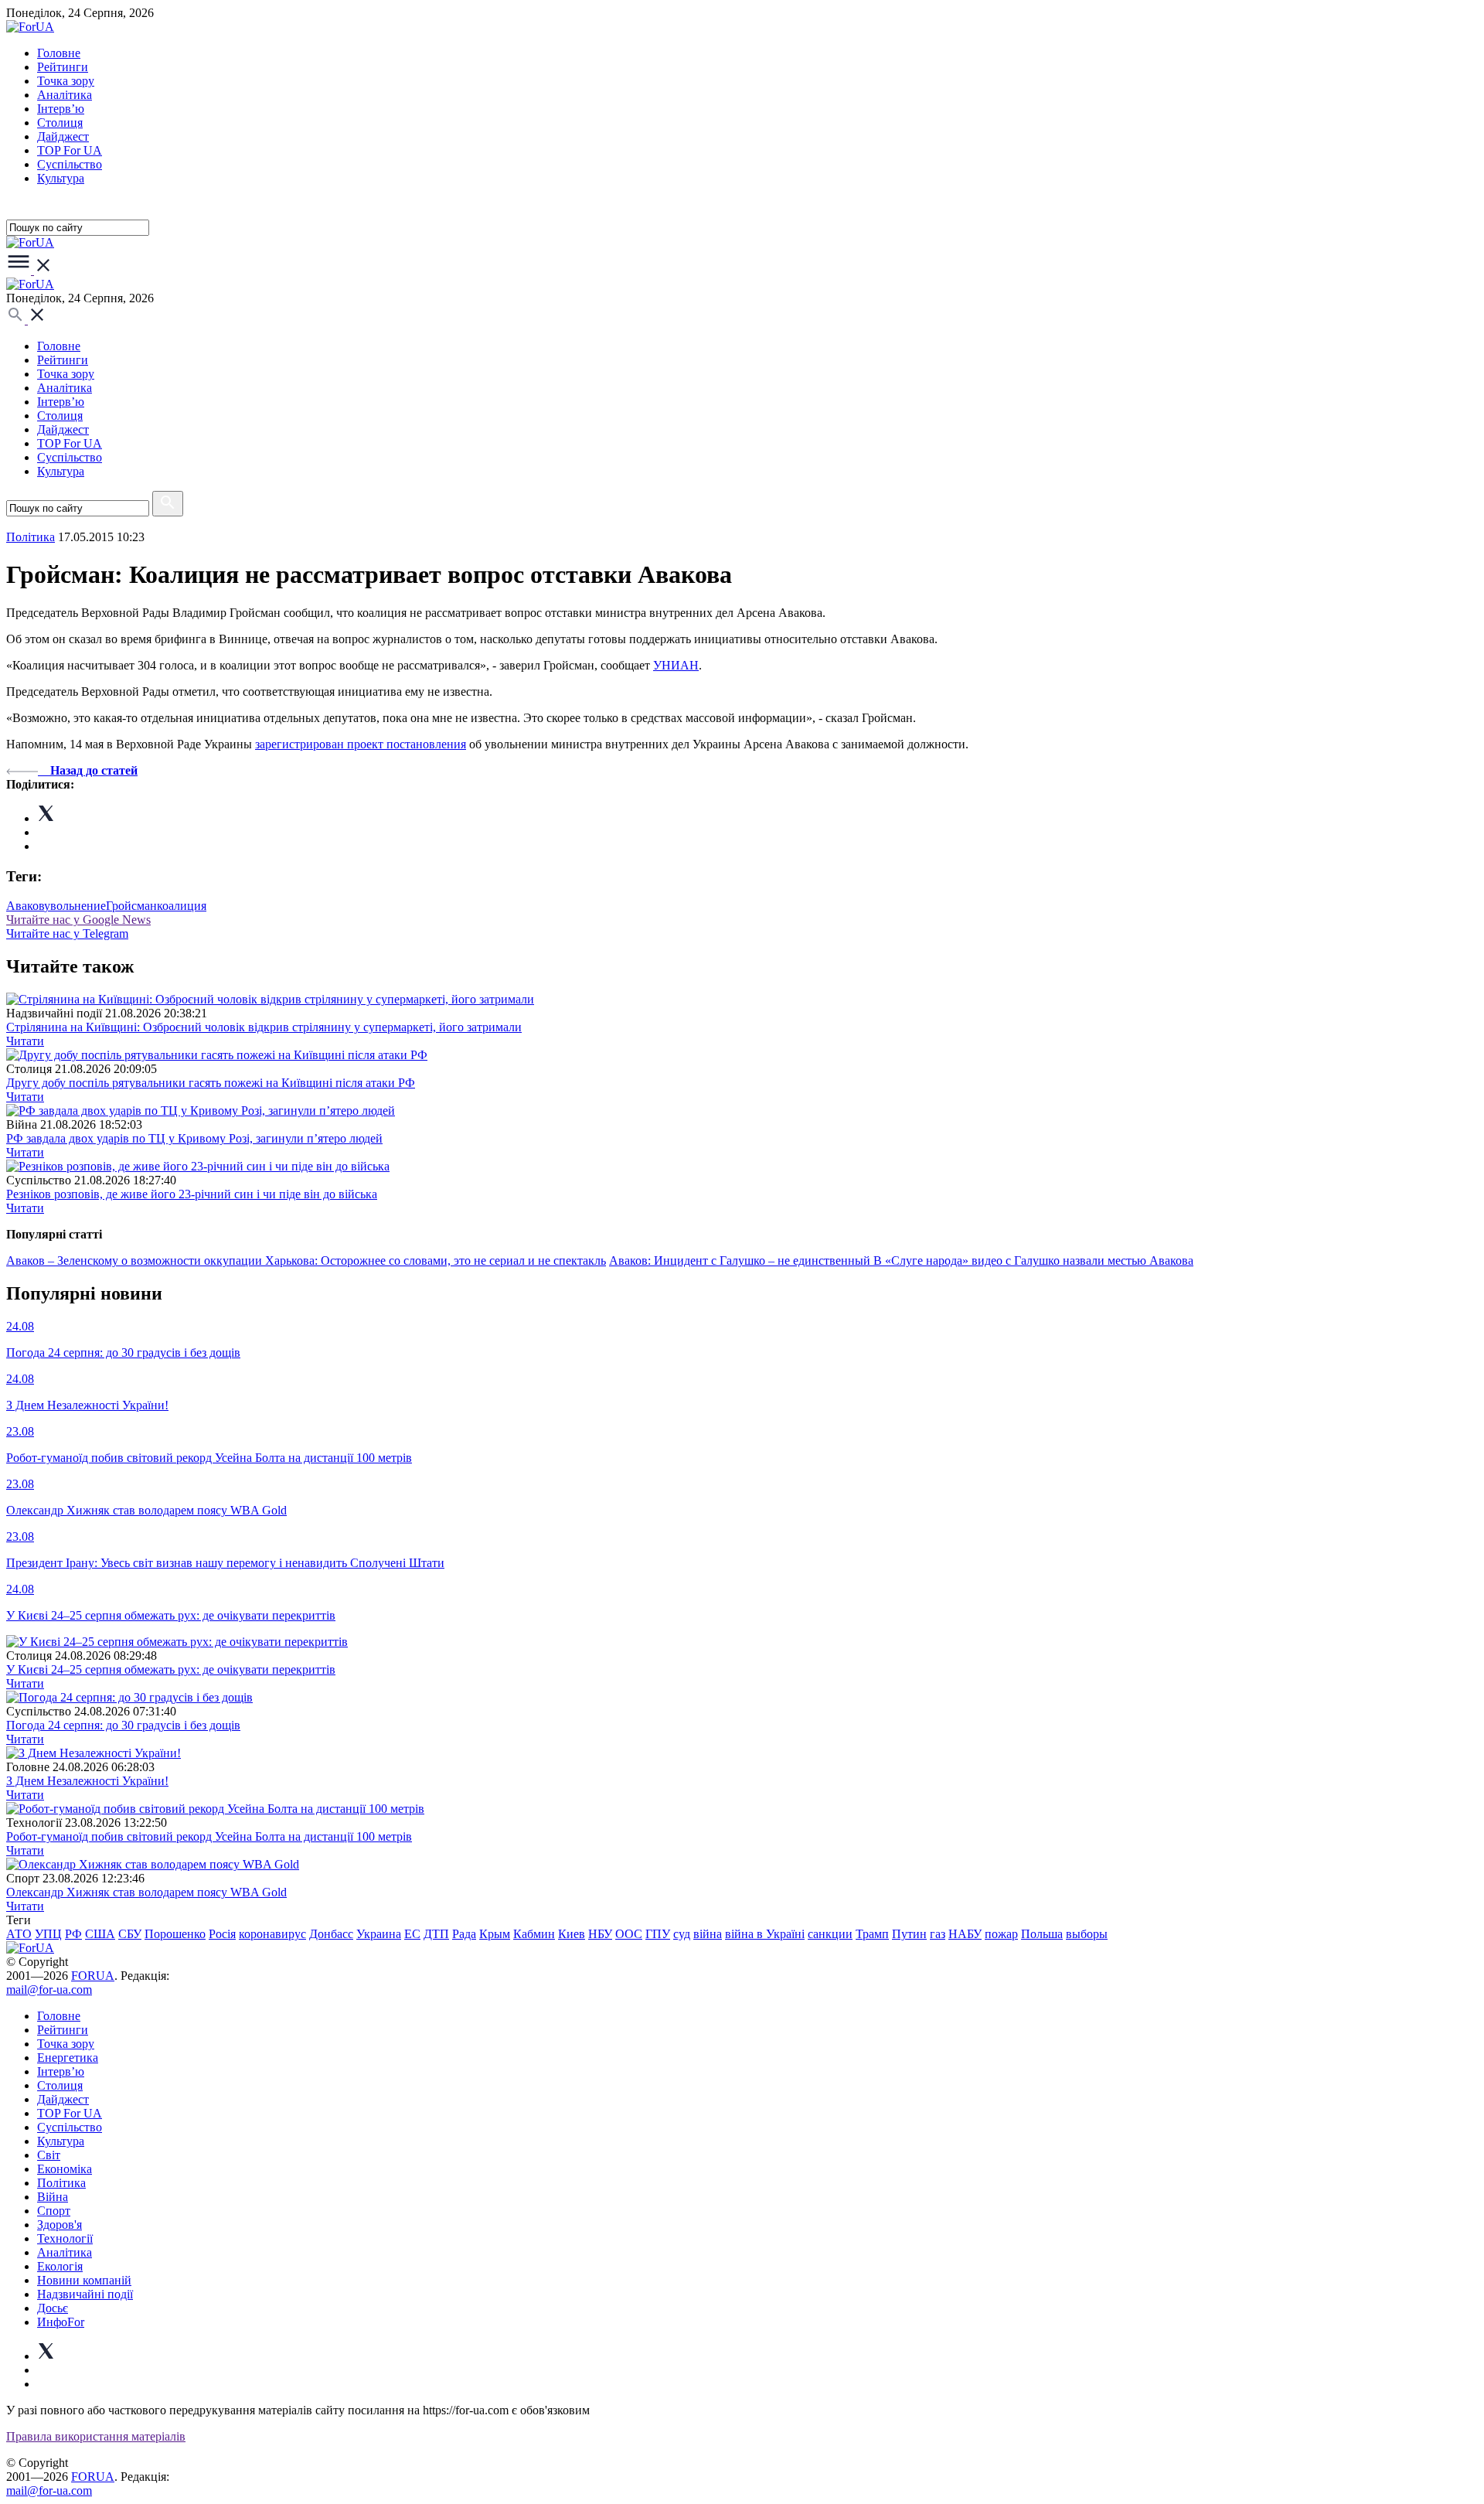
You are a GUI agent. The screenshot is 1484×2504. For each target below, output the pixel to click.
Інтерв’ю (61, 109)
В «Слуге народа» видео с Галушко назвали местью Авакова (1033, 1261)
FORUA (93, 1976)
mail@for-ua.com (49, 1990)
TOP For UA (70, 150)
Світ (49, 2155)
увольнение (75, 906)
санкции (830, 1934)
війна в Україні (765, 1934)
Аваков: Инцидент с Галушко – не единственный (741, 1261)
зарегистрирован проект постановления (361, 744)
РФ (73, 1934)
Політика (61, 2183)
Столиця (60, 123)
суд (682, 1934)
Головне (59, 53)
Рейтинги (63, 67)
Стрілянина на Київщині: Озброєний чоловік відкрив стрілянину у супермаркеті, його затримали (264, 1027)
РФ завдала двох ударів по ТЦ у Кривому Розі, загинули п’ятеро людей (194, 1138)
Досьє (53, 2308)
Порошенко (175, 1934)
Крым (495, 1934)
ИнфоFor (61, 2322)
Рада (464, 1934)
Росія (222, 1934)
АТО (19, 1934)
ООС (629, 1934)
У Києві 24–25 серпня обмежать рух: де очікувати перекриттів (171, 1669)
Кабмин (534, 1934)
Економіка (65, 2169)
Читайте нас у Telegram (67, 933)
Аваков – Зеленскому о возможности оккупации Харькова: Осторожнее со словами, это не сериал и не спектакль (306, 1261)
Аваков (25, 906)
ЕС (412, 1934)
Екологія (60, 2266)
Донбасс (331, 1934)
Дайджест (63, 136)
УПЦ (48, 1934)
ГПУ (658, 1934)
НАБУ (965, 1934)
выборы (1087, 1934)
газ (938, 1934)
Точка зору (66, 81)
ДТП (436, 1934)
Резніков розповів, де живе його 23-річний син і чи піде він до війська (192, 1194)
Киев (572, 1934)
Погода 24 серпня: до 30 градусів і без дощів (123, 1725)
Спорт (54, 2211)
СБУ (130, 1934)
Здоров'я (60, 2225)
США (100, 1934)
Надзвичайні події (85, 2294)
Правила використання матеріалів (96, 2436)
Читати (25, 1041)
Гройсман (131, 906)
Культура (61, 178)
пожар (1001, 1934)
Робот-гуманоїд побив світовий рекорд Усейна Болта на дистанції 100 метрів (209, 1836)
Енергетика (68, 2058)
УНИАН (676, 665)
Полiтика (31, 537)
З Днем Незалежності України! (87, 1781)
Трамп (872, 1934)
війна (708, 1934)
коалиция (182, 906)
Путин (909, 1934)
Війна (53, 2197)
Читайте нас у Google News (78, 920)
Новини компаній (84, 2280)
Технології (65, 2238)
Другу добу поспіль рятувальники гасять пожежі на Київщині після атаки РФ (211, 1083)
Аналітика (65, 95)
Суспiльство (70, 164)
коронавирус (272, 1934)
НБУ (600, 1934)
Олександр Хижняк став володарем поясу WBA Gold (146, 1892)
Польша (1042, 1934)
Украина (379, 1934)
